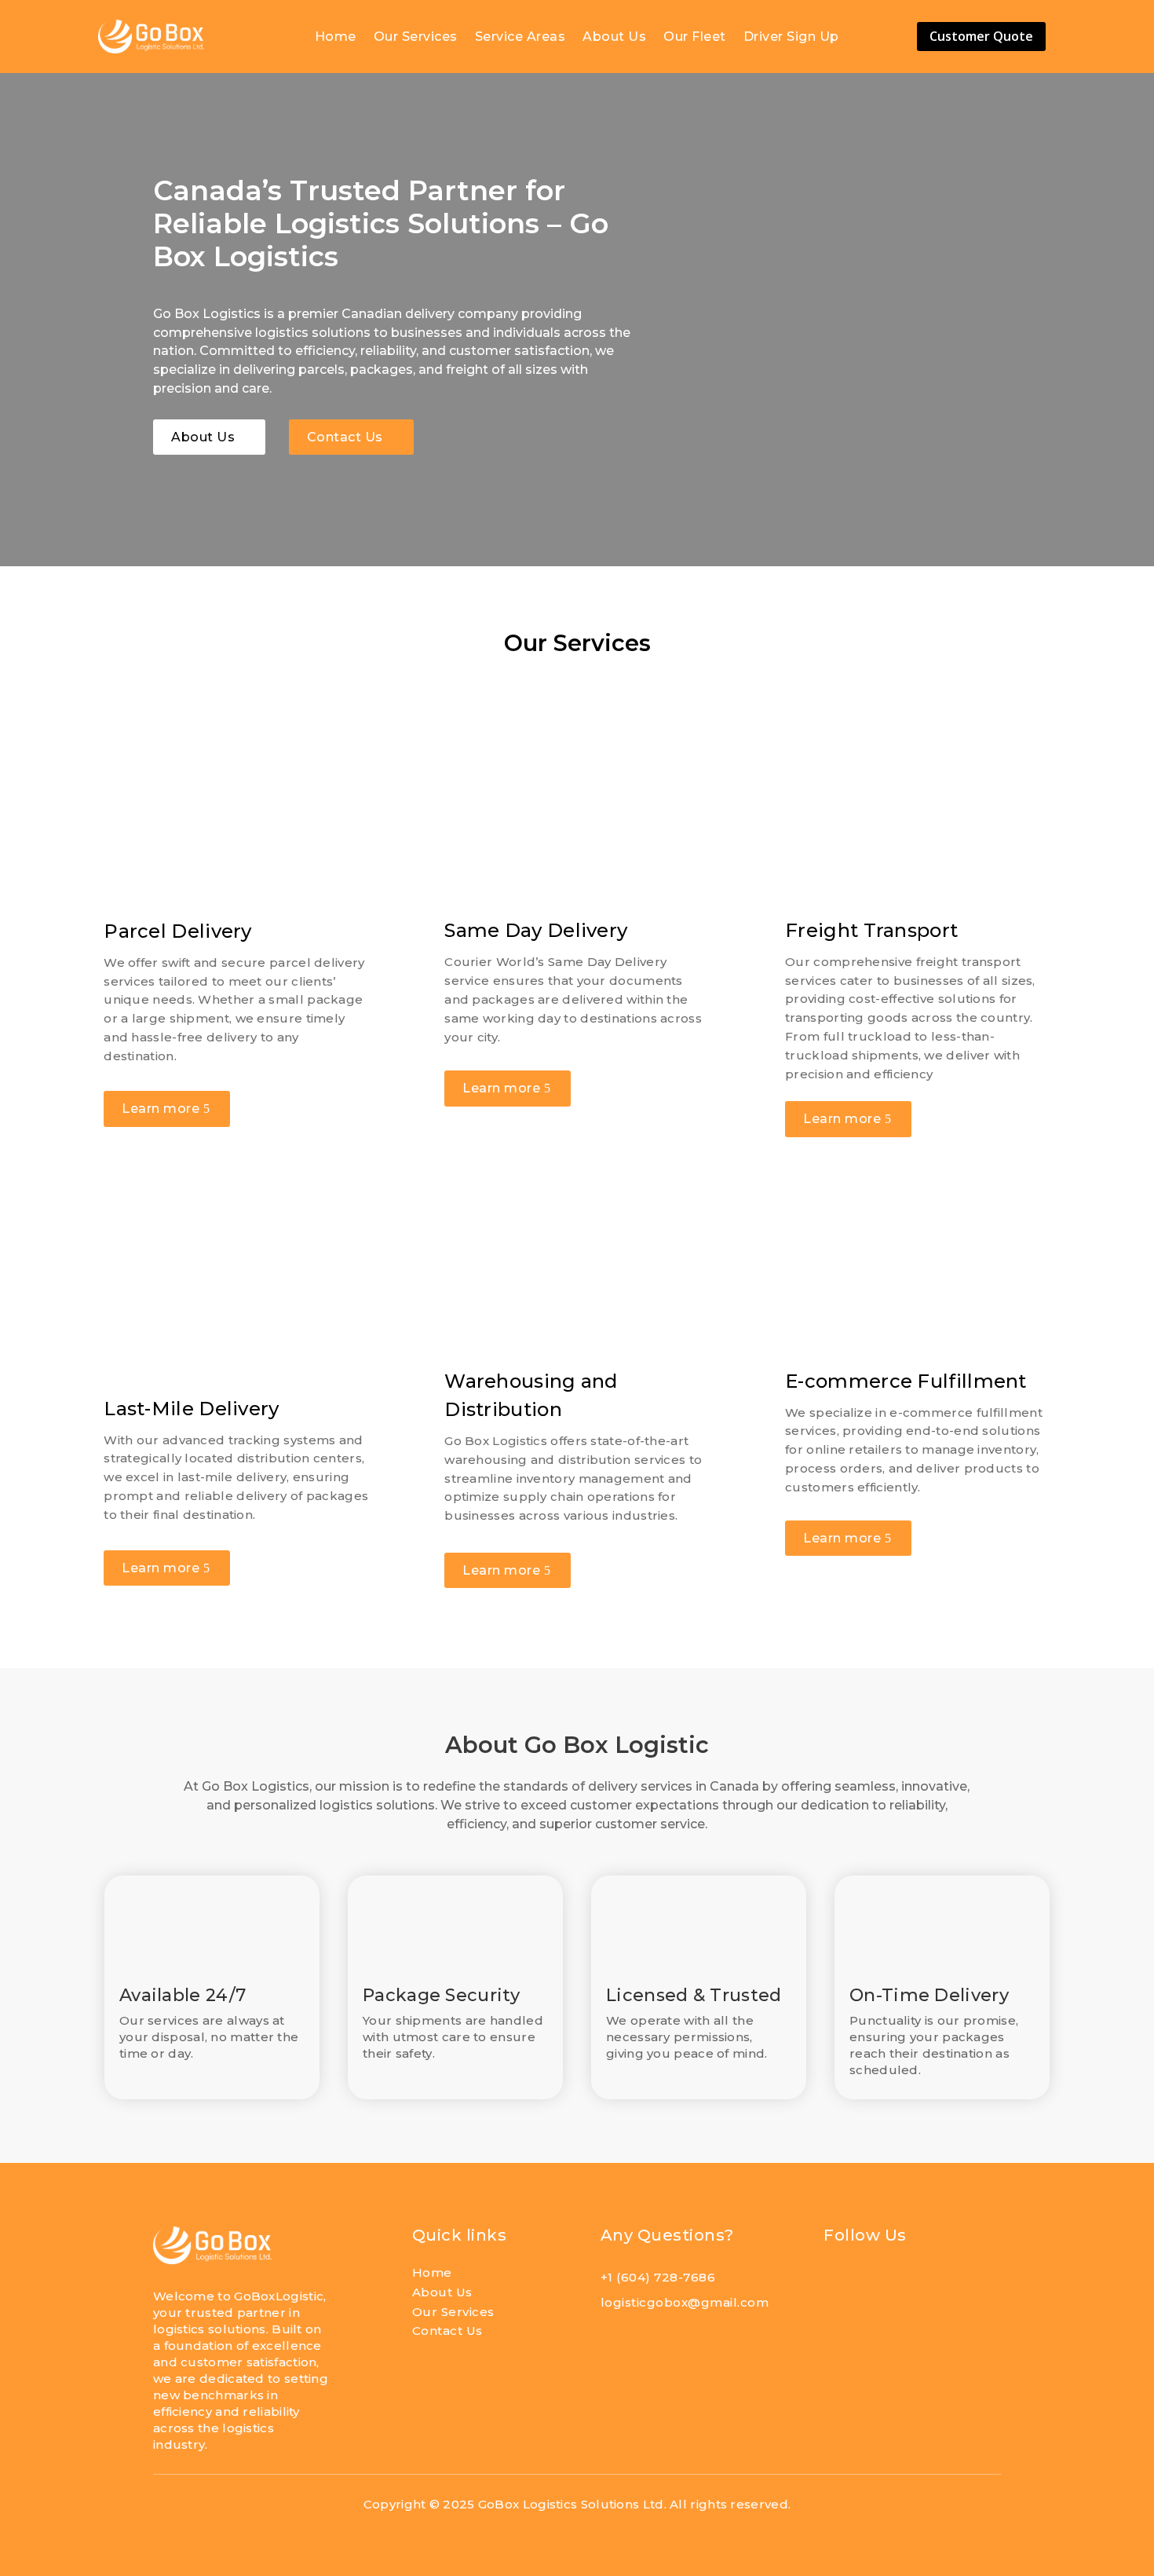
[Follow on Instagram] (911, 2283)
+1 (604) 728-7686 (658, 2277)
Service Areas (520, 38)
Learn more (161, 1109)
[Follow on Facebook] (838, 2283)
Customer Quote (981, 36)
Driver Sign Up (791, 38)
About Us (614, 38)
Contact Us (345, 437)
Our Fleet (695, 38)
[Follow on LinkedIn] (875, 2283)
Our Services (416, 38)
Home (336, 38)
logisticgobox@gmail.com (685, 2302)
